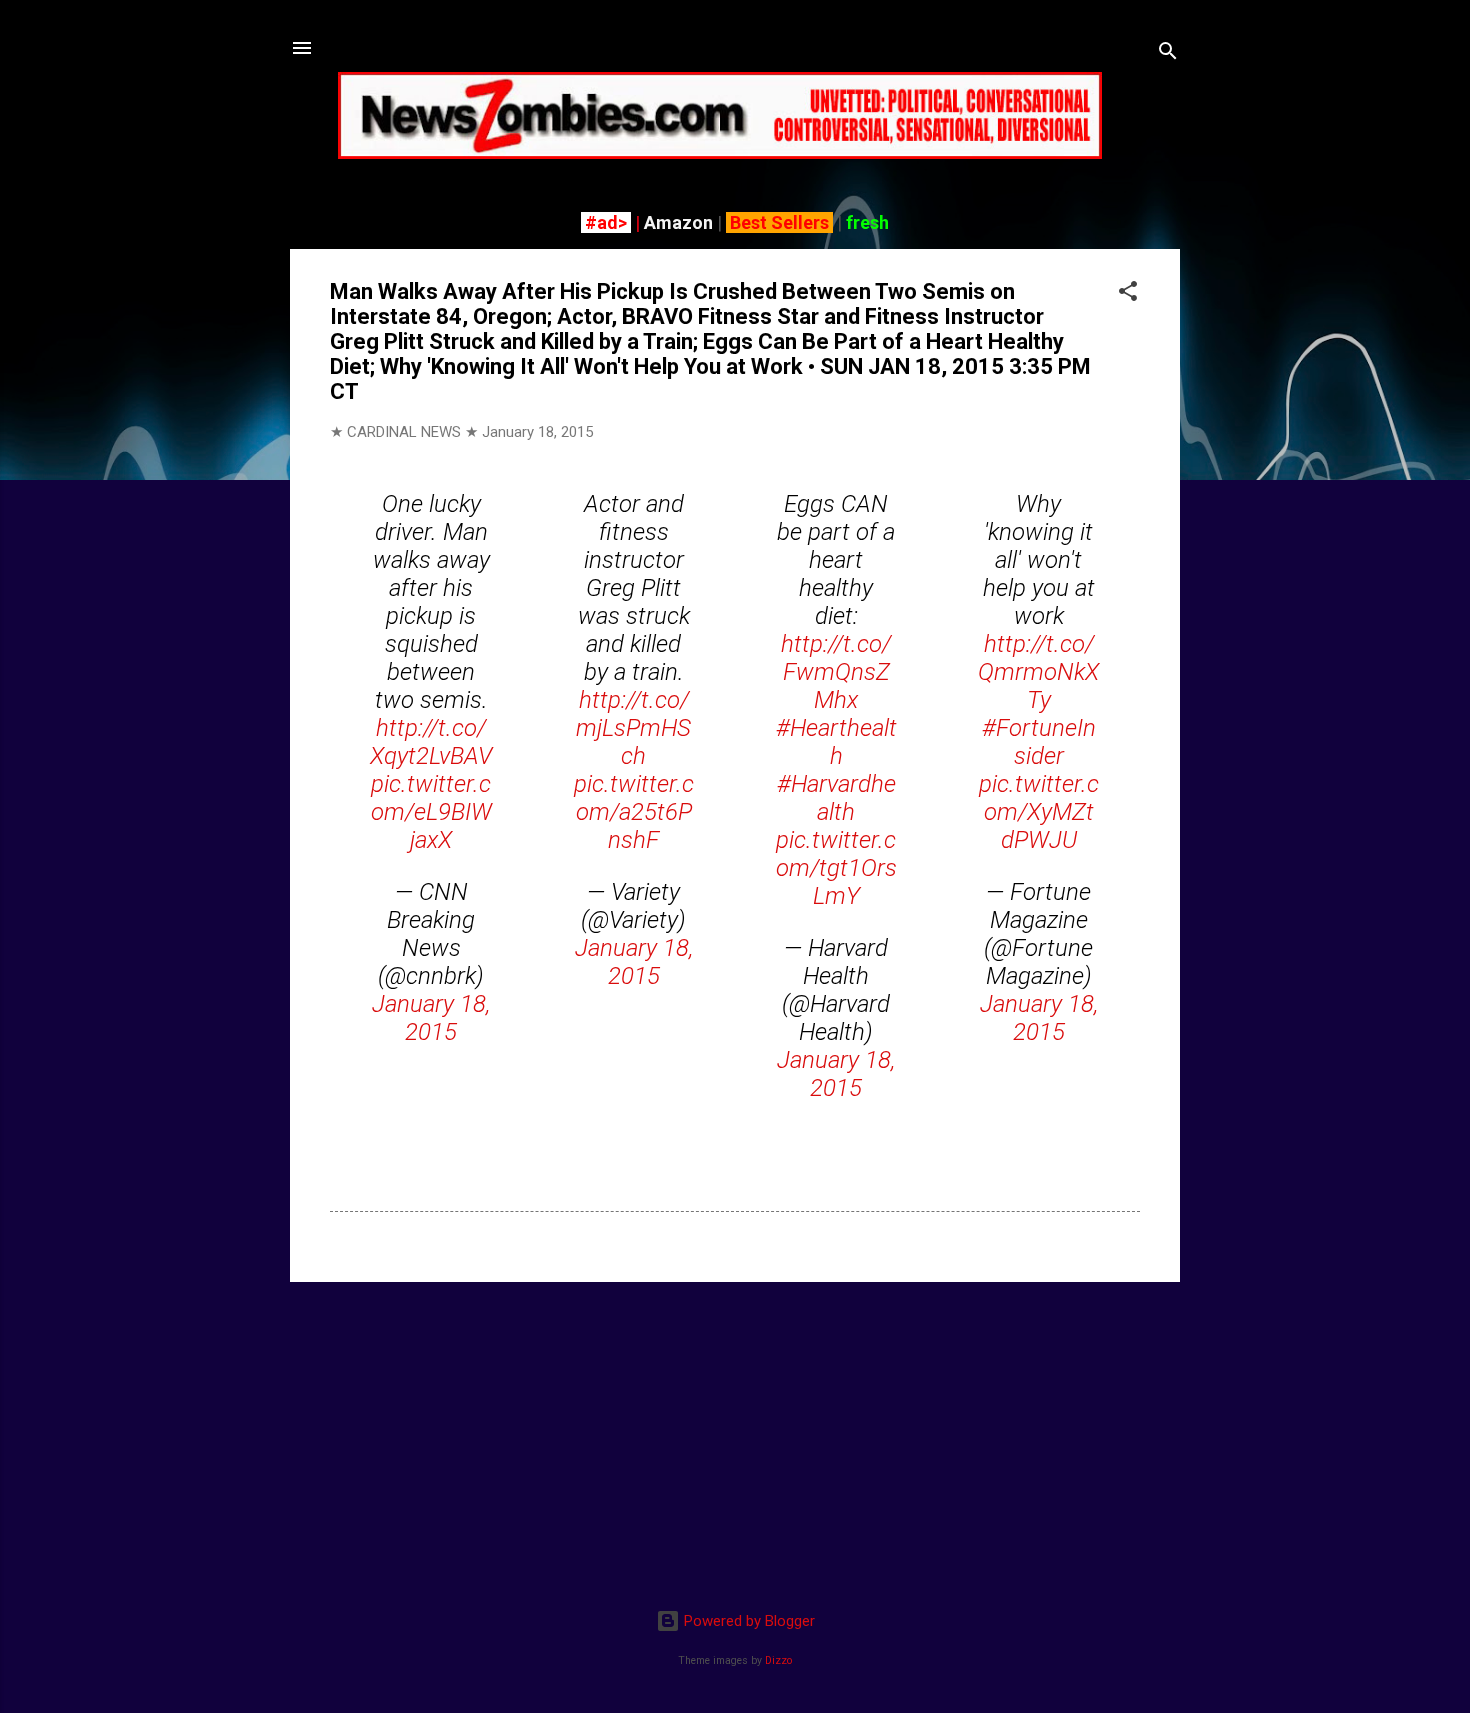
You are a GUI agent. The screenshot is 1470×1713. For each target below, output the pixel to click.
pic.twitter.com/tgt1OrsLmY (836, 868)
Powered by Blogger (747, 1621)
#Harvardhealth (836, 798)
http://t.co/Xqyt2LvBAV (431, 742)
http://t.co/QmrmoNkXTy (1038, 672)
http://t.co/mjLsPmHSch (633, 728)
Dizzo (778, 1660)
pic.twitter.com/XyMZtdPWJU (1039, 812)
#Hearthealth (836, 742)
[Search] (1168, 54)
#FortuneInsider (1039, 742)
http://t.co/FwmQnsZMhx (836, 672)
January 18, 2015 (431, 1018)
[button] (1128, 294)
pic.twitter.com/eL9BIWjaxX (431, 812)
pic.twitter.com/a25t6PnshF (634, 812)
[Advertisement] (735, 1438)
